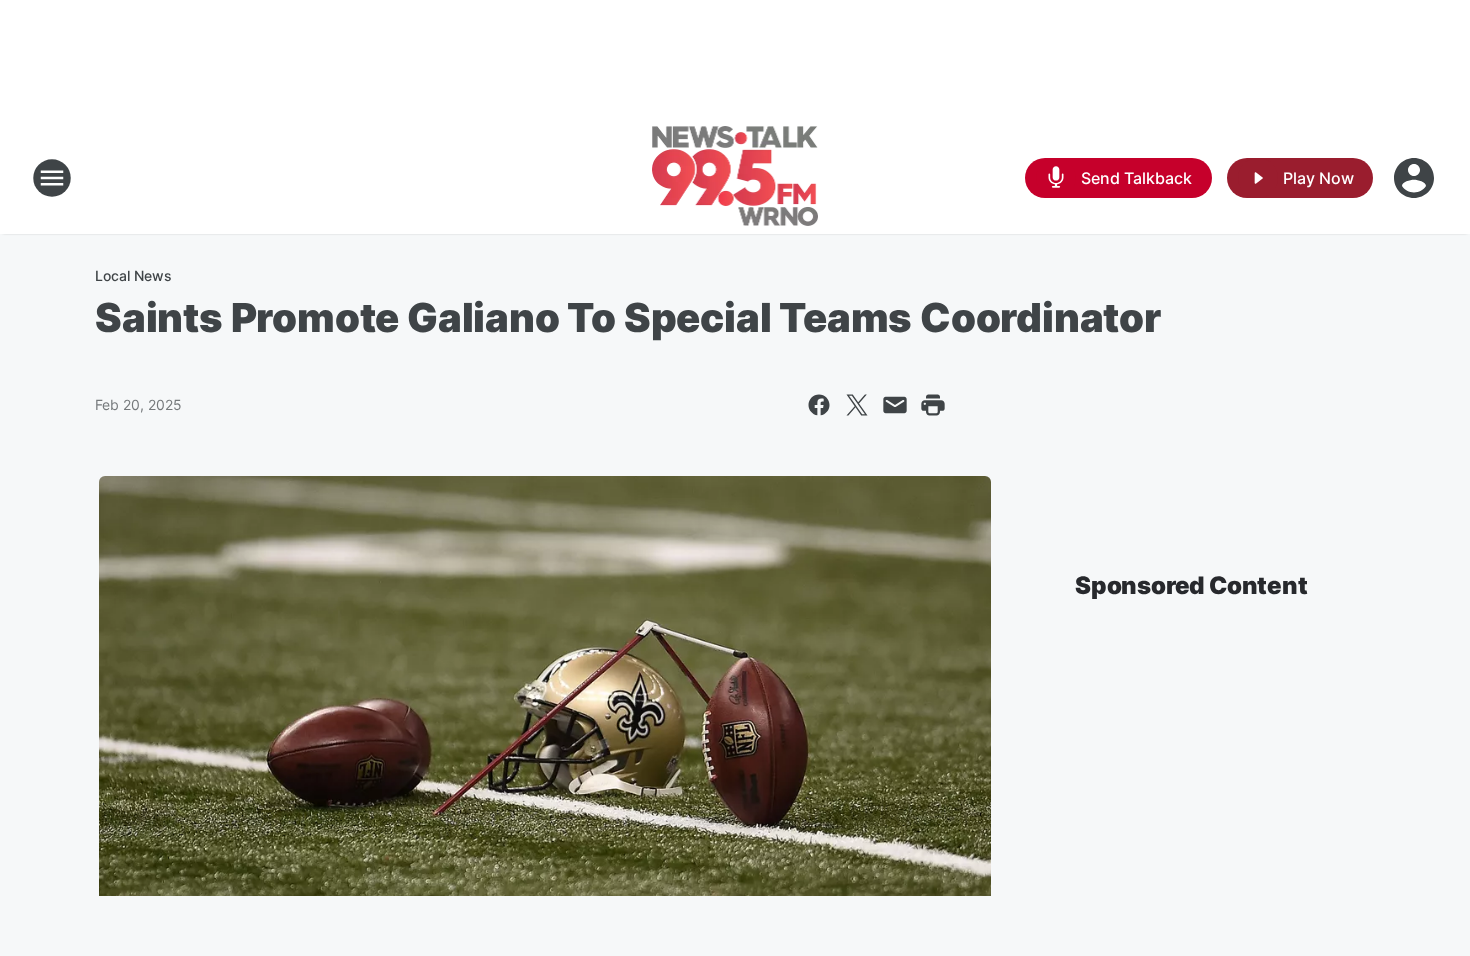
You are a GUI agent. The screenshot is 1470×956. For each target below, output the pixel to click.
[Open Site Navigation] (52, 178)
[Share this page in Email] (895, 405)
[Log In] (1416, 178)
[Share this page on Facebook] (819, 405)
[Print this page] (933, 405)
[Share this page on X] (857, 405)
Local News (133, 275)
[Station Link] (735, 178)
